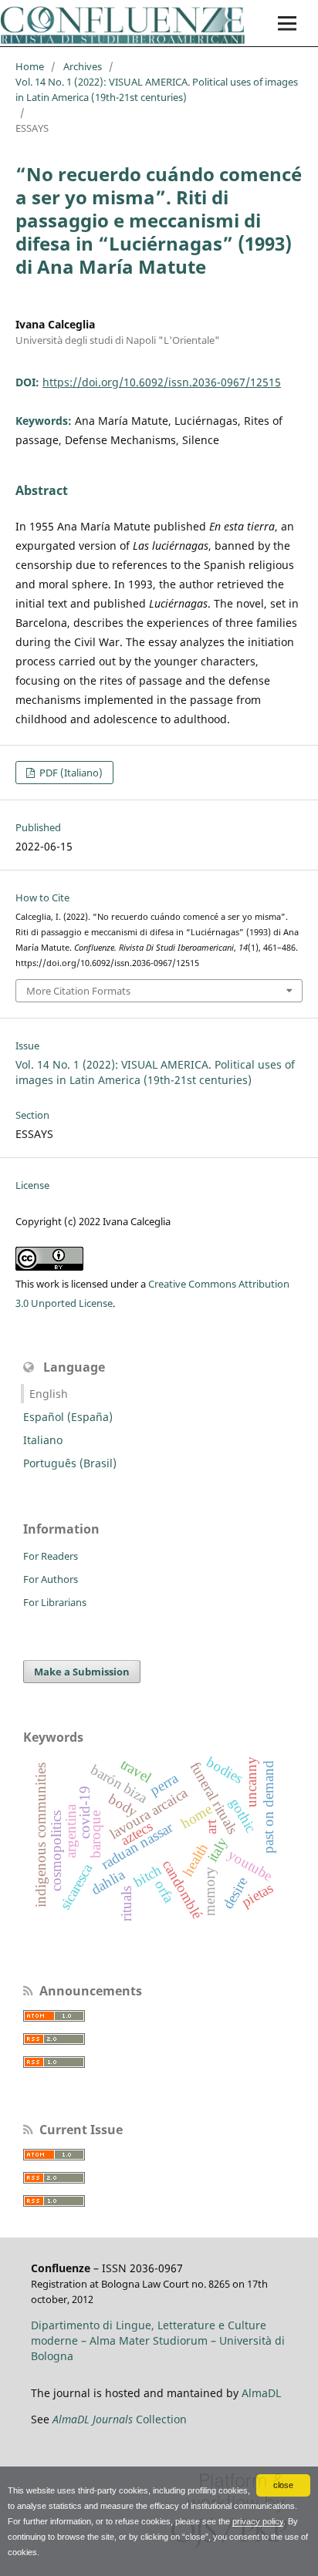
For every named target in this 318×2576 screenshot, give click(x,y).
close (283, 2485)
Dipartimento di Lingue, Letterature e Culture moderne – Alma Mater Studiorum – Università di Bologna (158, 2340)
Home (30, 66)
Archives (83, 66)
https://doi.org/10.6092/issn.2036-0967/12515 (162, 382)
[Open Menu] (287, 23)
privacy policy (258, 2521)
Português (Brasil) (70, 1463)
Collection (120, 2419)
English (49, 1394)
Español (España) (68, 1417)
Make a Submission (82, 1672)
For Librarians (55, 1602)
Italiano (43, 1440)
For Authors (51, 1579)
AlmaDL (261, 2393)
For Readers (51, 1556)
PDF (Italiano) (70, 773)
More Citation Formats (78, 991)
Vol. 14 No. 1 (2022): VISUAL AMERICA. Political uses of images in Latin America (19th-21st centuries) (157, 89)
